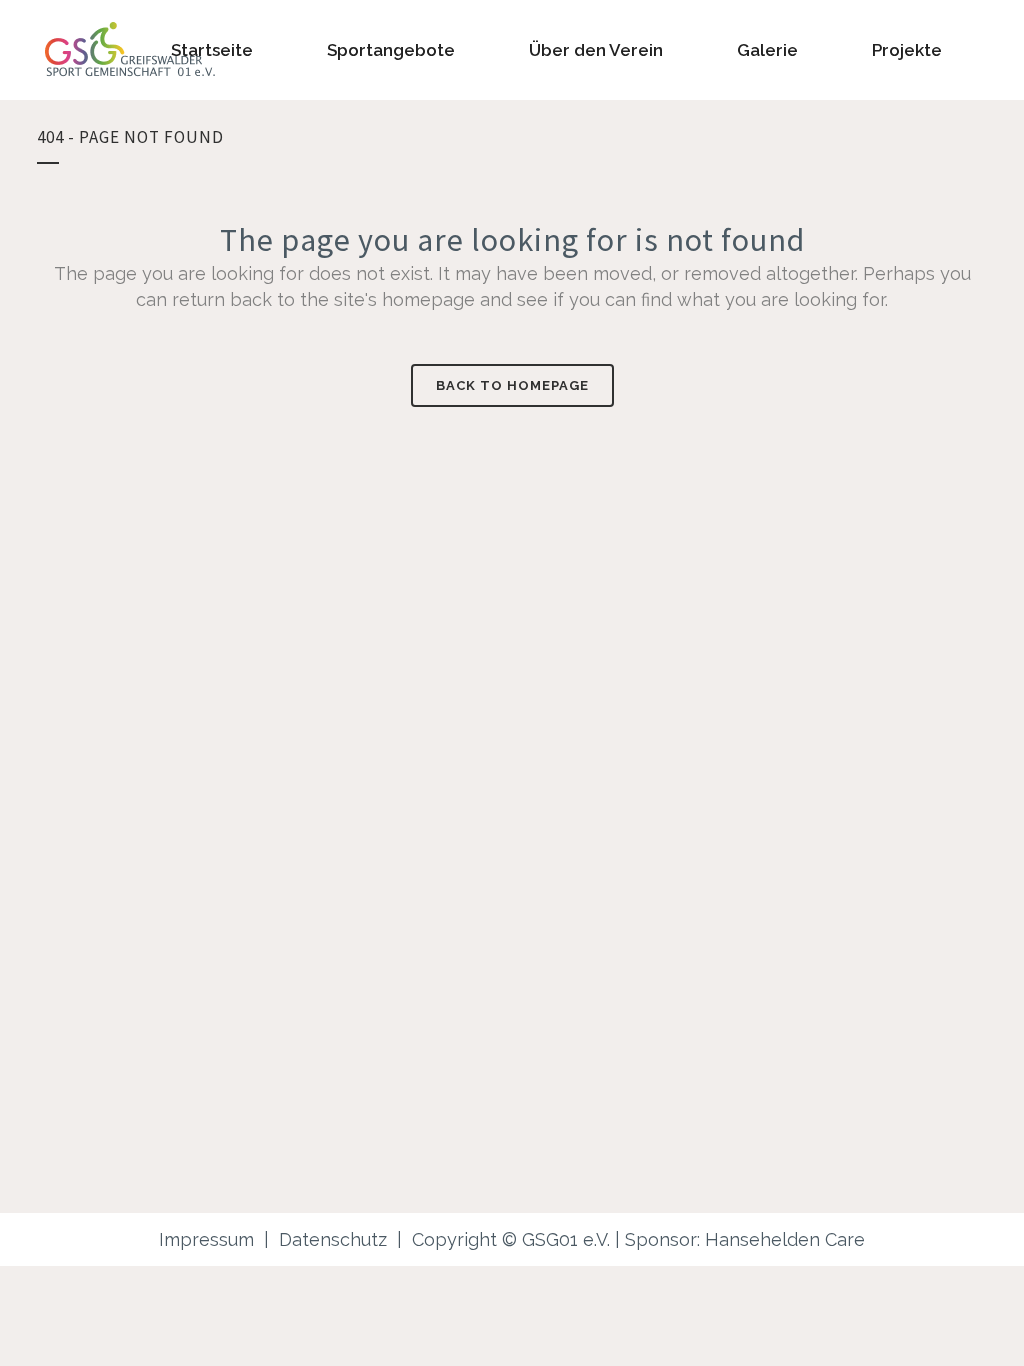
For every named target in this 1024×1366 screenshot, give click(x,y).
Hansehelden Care (785, 1239)
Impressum (206, 1239)
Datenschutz (333, 1239)
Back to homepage (512, 385)
